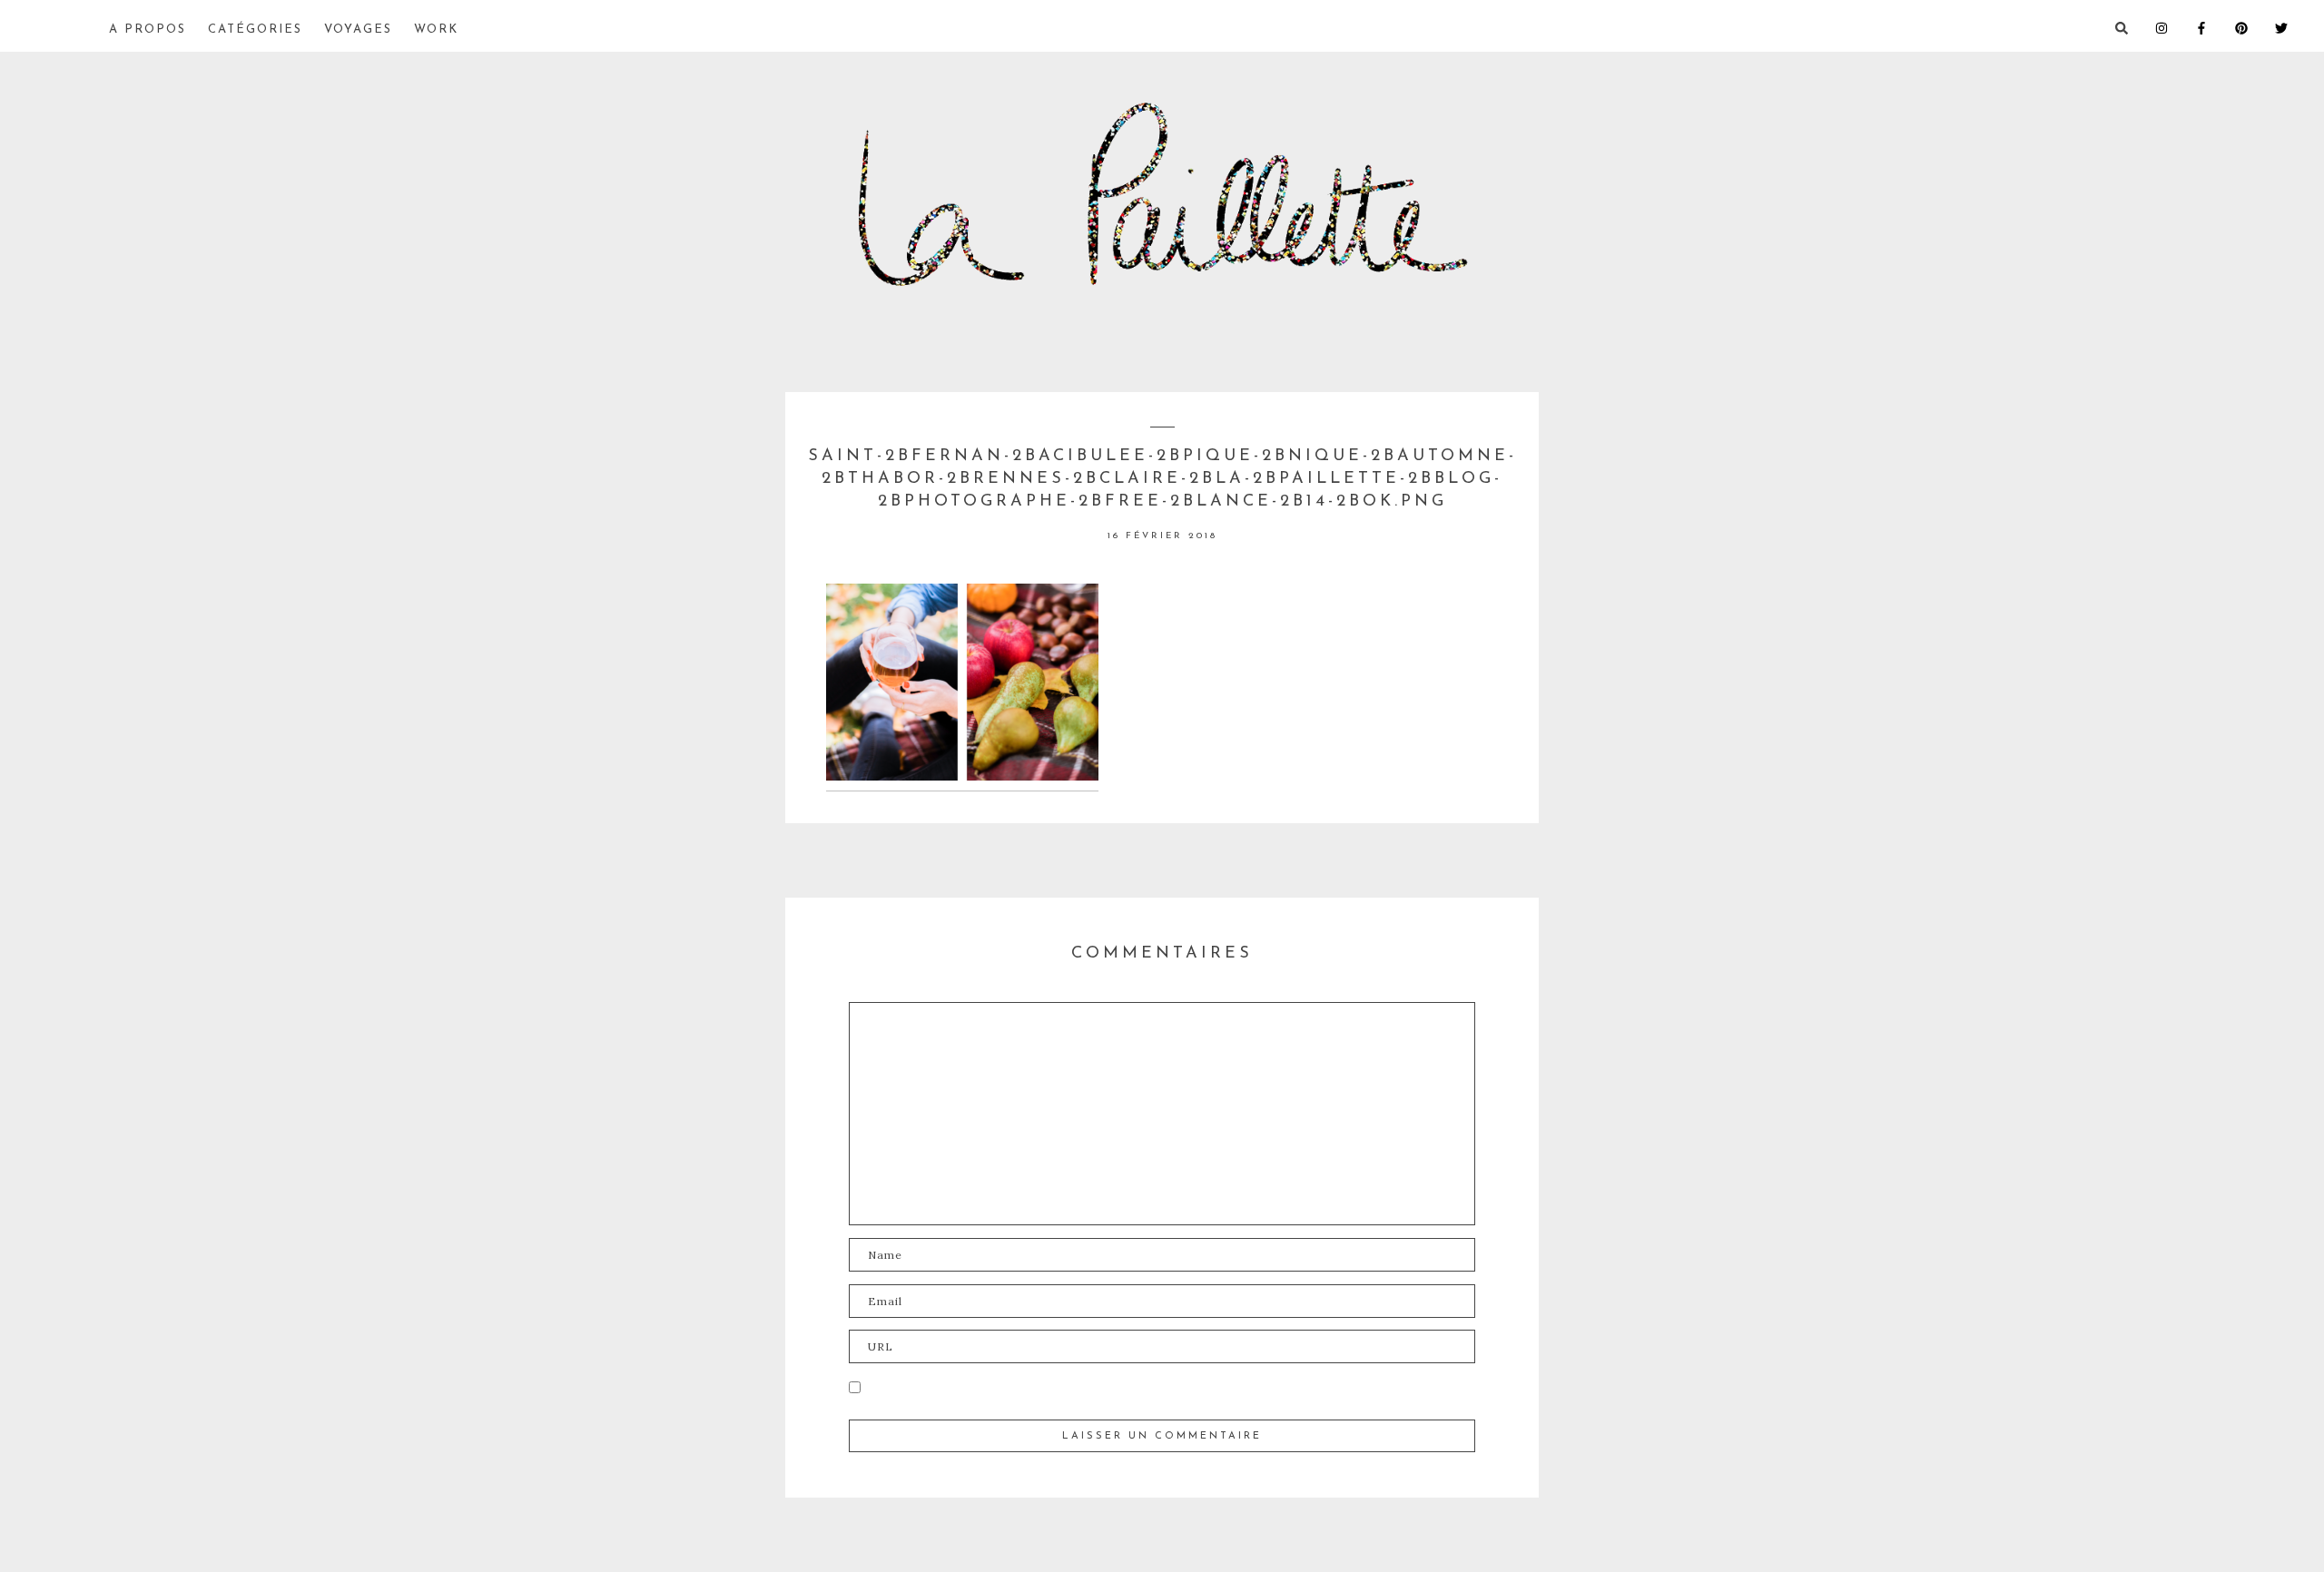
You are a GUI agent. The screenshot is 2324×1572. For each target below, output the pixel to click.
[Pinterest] (2255, 26)
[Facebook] (2215, 26)
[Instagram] (2175, 26)
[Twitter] (2295, 26)
